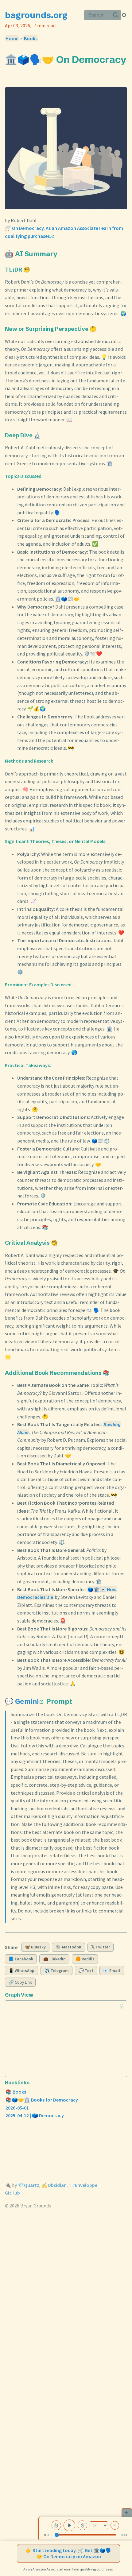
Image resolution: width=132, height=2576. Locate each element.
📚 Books (16, 2092)
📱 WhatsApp (21, 1971)
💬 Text (86, 1971)
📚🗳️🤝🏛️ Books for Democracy (42, 2100)
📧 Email (112, 1971)
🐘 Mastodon (69, 1947)
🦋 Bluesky (35, 1947)
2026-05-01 (17, 2108)
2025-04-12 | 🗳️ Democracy (35, 2115)
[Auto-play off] (115, 2525)
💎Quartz (29, 2185)
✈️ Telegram (57, 1971)
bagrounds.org (36, 15)
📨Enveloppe (83, 2185)
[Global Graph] (122, 2006)
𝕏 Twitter (101, 1947)
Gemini (27, 1701)
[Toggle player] (127, 2512)
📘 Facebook (21, 1959)
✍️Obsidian (54, 2185)
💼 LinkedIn (54, 1959)
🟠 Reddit (85, 1959)
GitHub (12, 2193)
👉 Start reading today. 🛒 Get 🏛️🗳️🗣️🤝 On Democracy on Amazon (69, 2553)
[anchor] (11, 71)
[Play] (69, 2525)
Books (31, 38)
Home (12, 38)
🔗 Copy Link (20, 1982)
